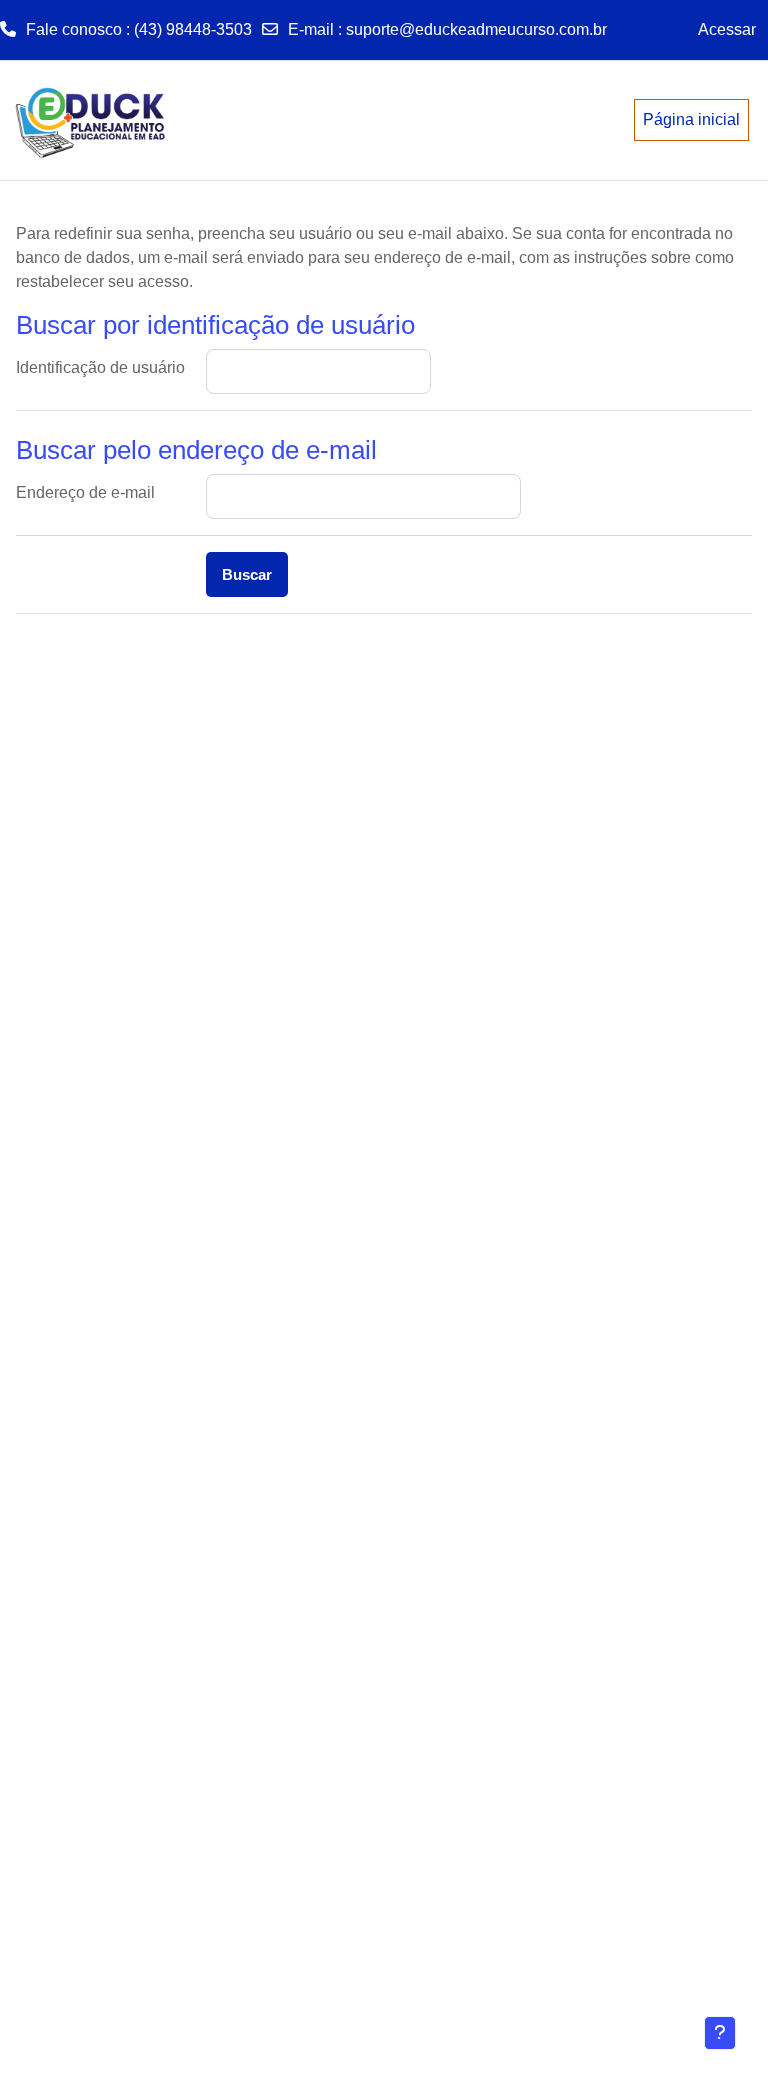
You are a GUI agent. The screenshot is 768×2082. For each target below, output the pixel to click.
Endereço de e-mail (85, 492)
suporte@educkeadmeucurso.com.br (476, 29)
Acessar (727, 29)
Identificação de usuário (100, 367)
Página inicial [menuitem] (691, 119)
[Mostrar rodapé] (720, 2033)
